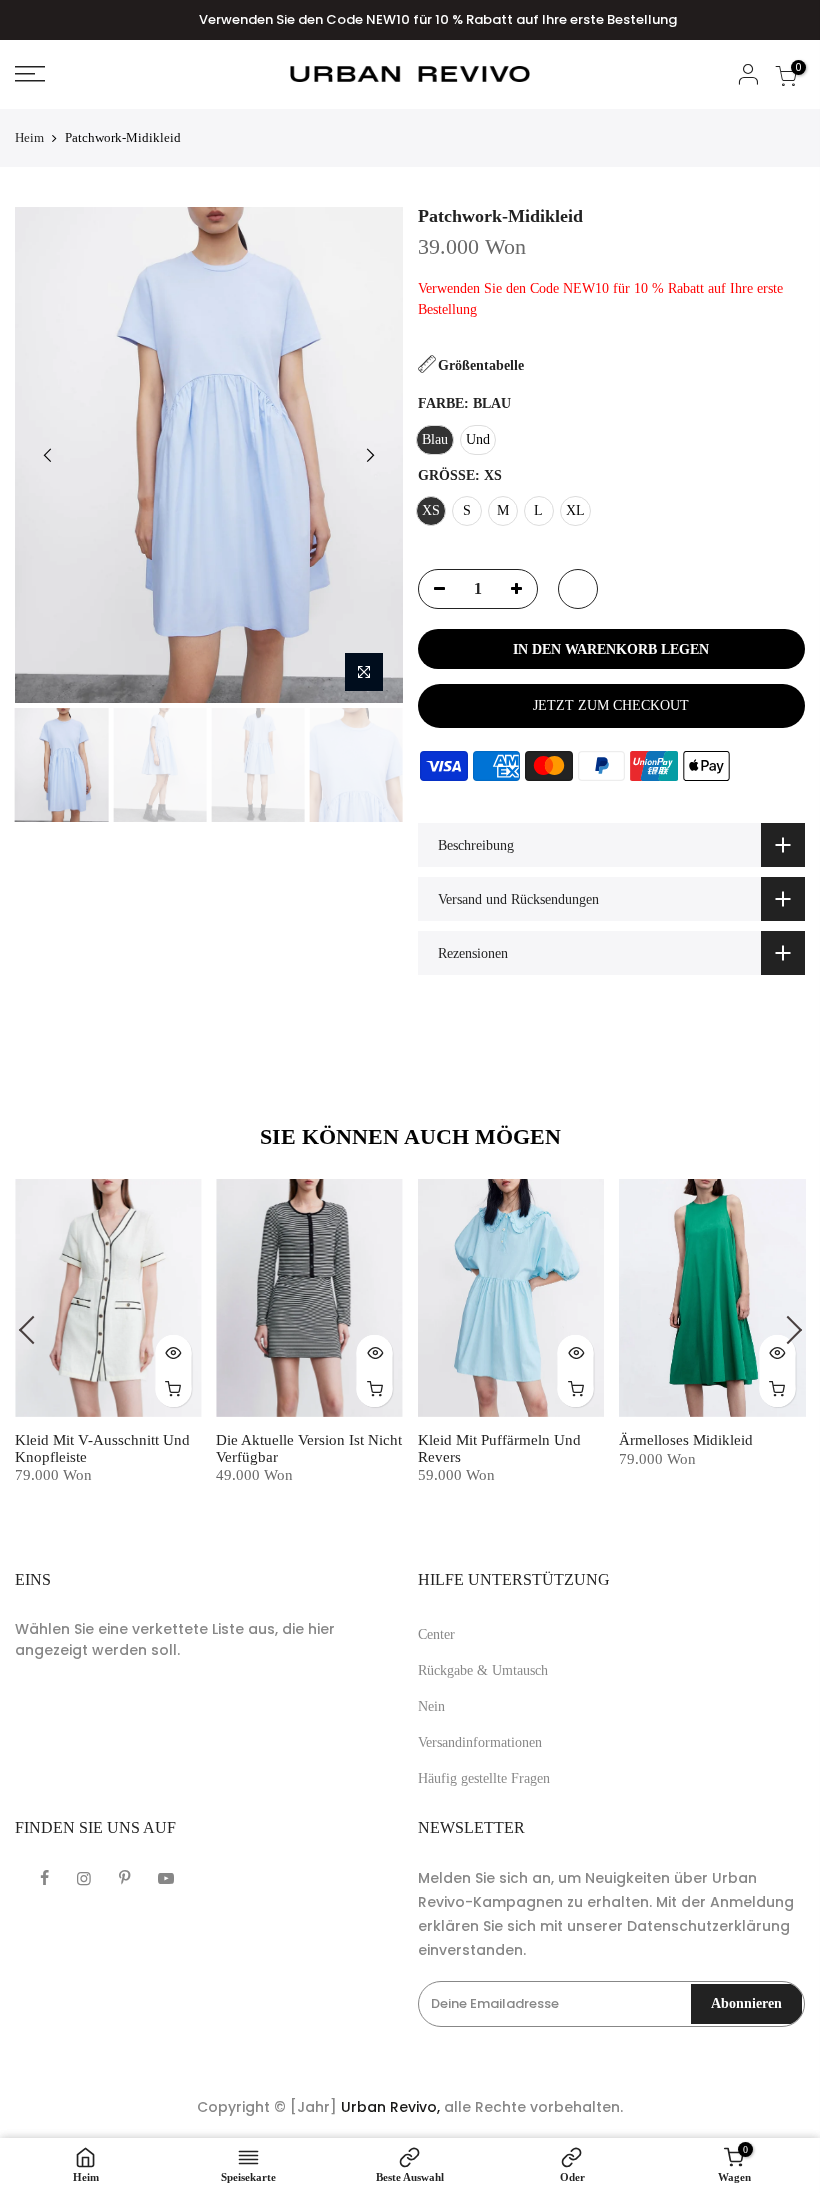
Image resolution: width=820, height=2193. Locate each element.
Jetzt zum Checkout (611, 705)
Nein (431, 1706)
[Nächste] (370, 455)
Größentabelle (481, 365)
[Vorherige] (48, 455)
